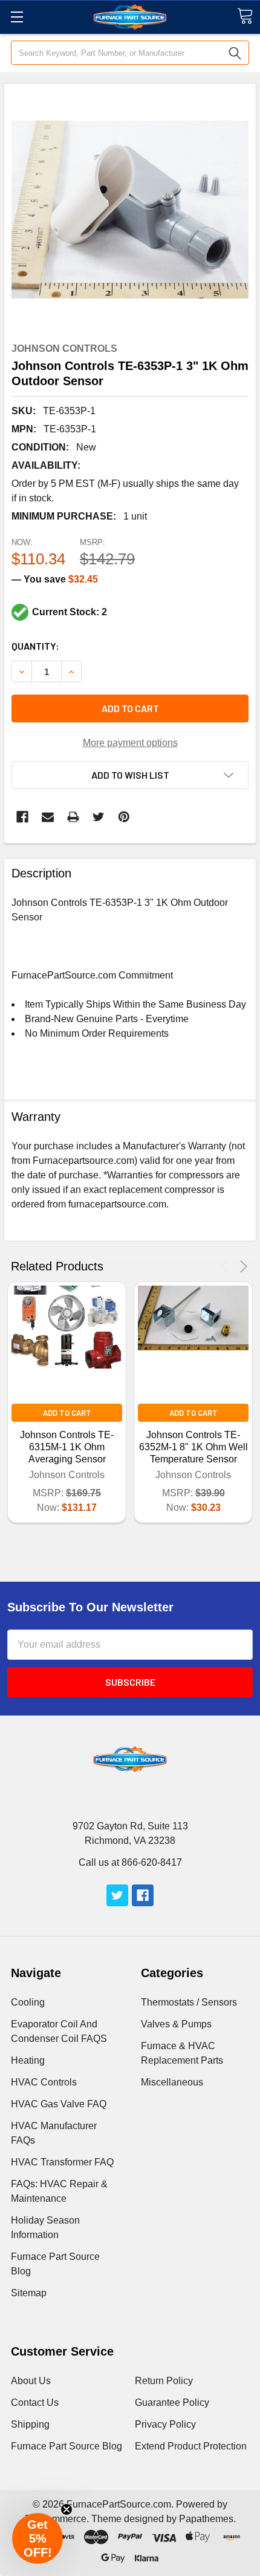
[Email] (48, 817)
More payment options (130, 743)
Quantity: (35, 646)
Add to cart (130, 708)
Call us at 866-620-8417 (130, 1862)
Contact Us (35, 2403)
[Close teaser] (67, 2509)
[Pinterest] (124, 817)
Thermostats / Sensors (189, 2002)
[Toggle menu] (17, 17)
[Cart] (245, 16)
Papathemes (206, 2519)
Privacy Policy (165, 2424)
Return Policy (164, 2381)
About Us (31, 2381)
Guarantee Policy (172, 2403)
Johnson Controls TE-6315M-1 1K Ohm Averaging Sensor (67, 1447)
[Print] (73, 817)
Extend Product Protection (191, 2446)
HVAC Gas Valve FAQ (59, 2104)
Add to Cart (67, 1413)
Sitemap (29, 2293)
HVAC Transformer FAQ (62, 2162)
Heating (28, 2060)
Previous (226, 1267)
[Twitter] (99, 817)
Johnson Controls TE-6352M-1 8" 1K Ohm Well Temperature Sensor (193, 1447)
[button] (37, 2538)
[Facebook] (22, 817)
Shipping (30, 2424)
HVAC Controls (44, 2082)
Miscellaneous (172, 2082)
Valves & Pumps (176, 2024)
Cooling (28, 2002)
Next (242, 1267)
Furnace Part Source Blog (67, 2446)
